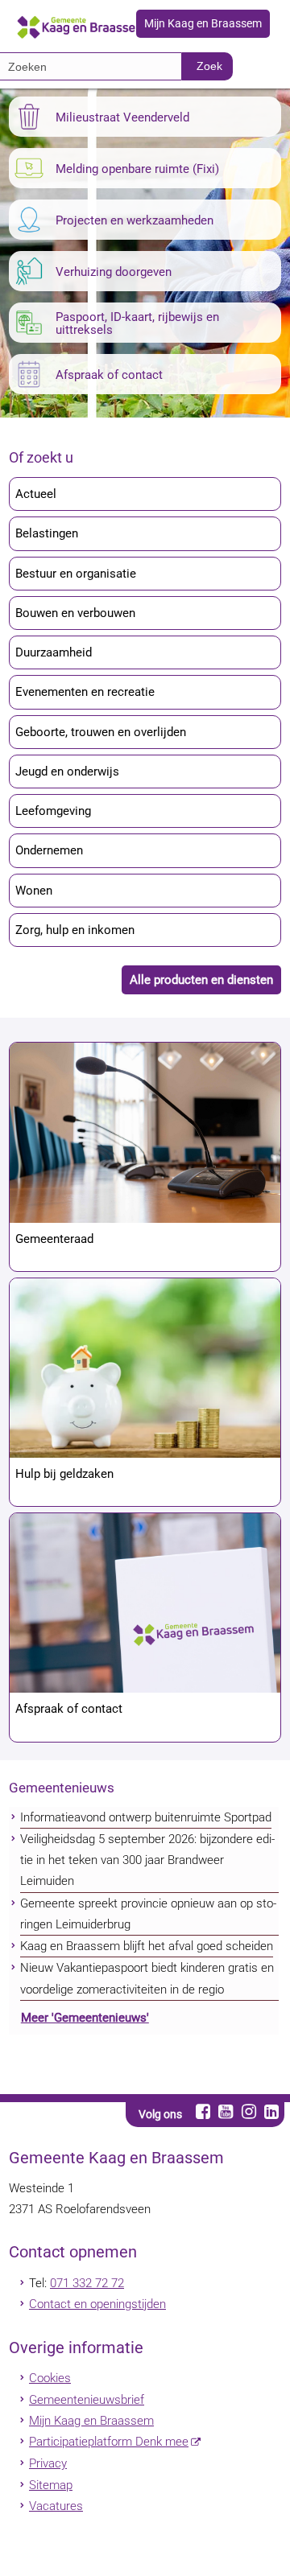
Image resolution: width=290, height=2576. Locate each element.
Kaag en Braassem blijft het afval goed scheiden (147, 1946)
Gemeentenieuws (62, 1788)
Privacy (48, 2463)
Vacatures (56, 2506)
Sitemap (51, 2485)
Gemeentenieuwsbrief (87, 2400)
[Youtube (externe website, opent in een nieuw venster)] (226, 2111)
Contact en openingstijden (97, 2304)
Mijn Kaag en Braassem (203, 24)
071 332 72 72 (87, 2283)
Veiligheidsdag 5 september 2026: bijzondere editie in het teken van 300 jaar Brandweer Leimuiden (147, 1860)
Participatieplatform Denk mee (109, 2442)
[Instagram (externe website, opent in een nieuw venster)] (249, 2111)
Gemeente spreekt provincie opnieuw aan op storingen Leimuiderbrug (148, 1914)
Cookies (50, 2378)
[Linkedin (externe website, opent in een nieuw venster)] (271, 2111)
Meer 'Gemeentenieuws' (85, 2018)
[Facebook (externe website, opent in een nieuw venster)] (203, 2111)
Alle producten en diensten (201, 980)
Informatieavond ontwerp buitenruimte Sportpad (146, 1817)
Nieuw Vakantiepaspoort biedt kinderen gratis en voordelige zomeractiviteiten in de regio (147, 1978)
